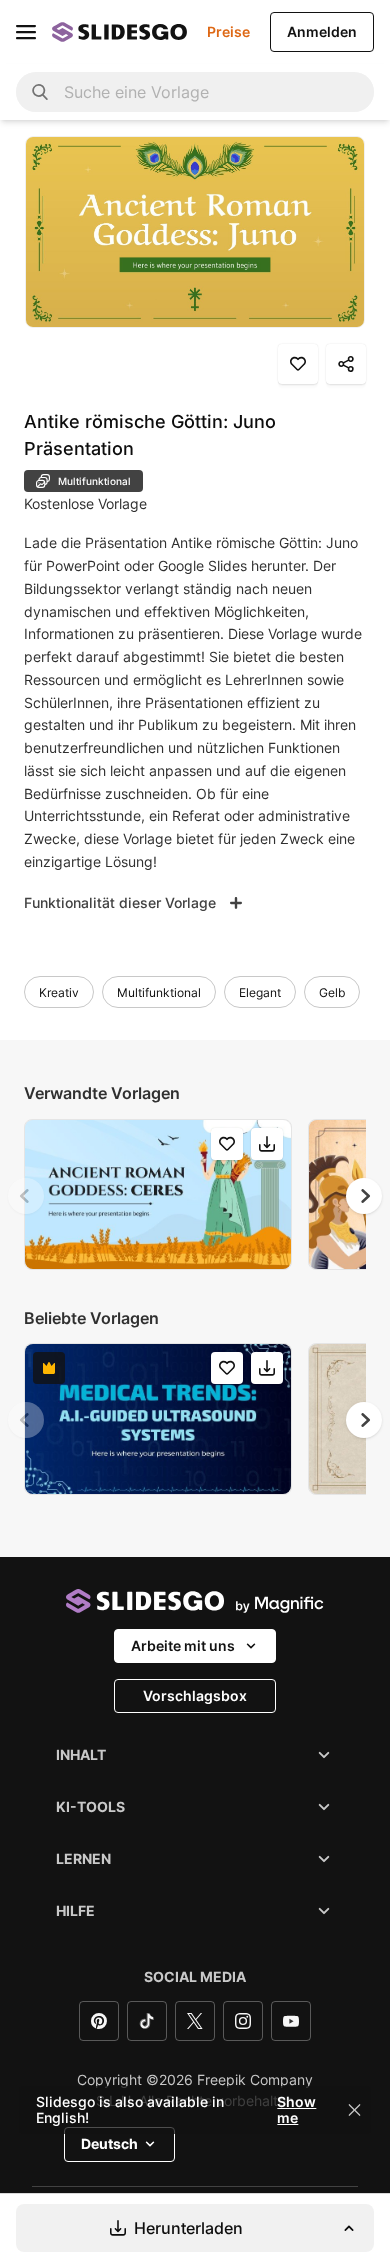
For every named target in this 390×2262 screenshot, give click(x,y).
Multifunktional (159, 992)
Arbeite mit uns (183, 1645)
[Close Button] (355, 2110)
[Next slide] (364, 1196)
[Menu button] (26, 32)
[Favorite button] (298, 364)
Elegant (260, 992)
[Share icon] (346, 364)
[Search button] (40, 92)
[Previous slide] (26, 1196)
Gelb (332, 992)
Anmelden (322, 31)
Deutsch (109, 2143)
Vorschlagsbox (195, 1695)
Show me (296, 2110)
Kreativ (59, 992)
